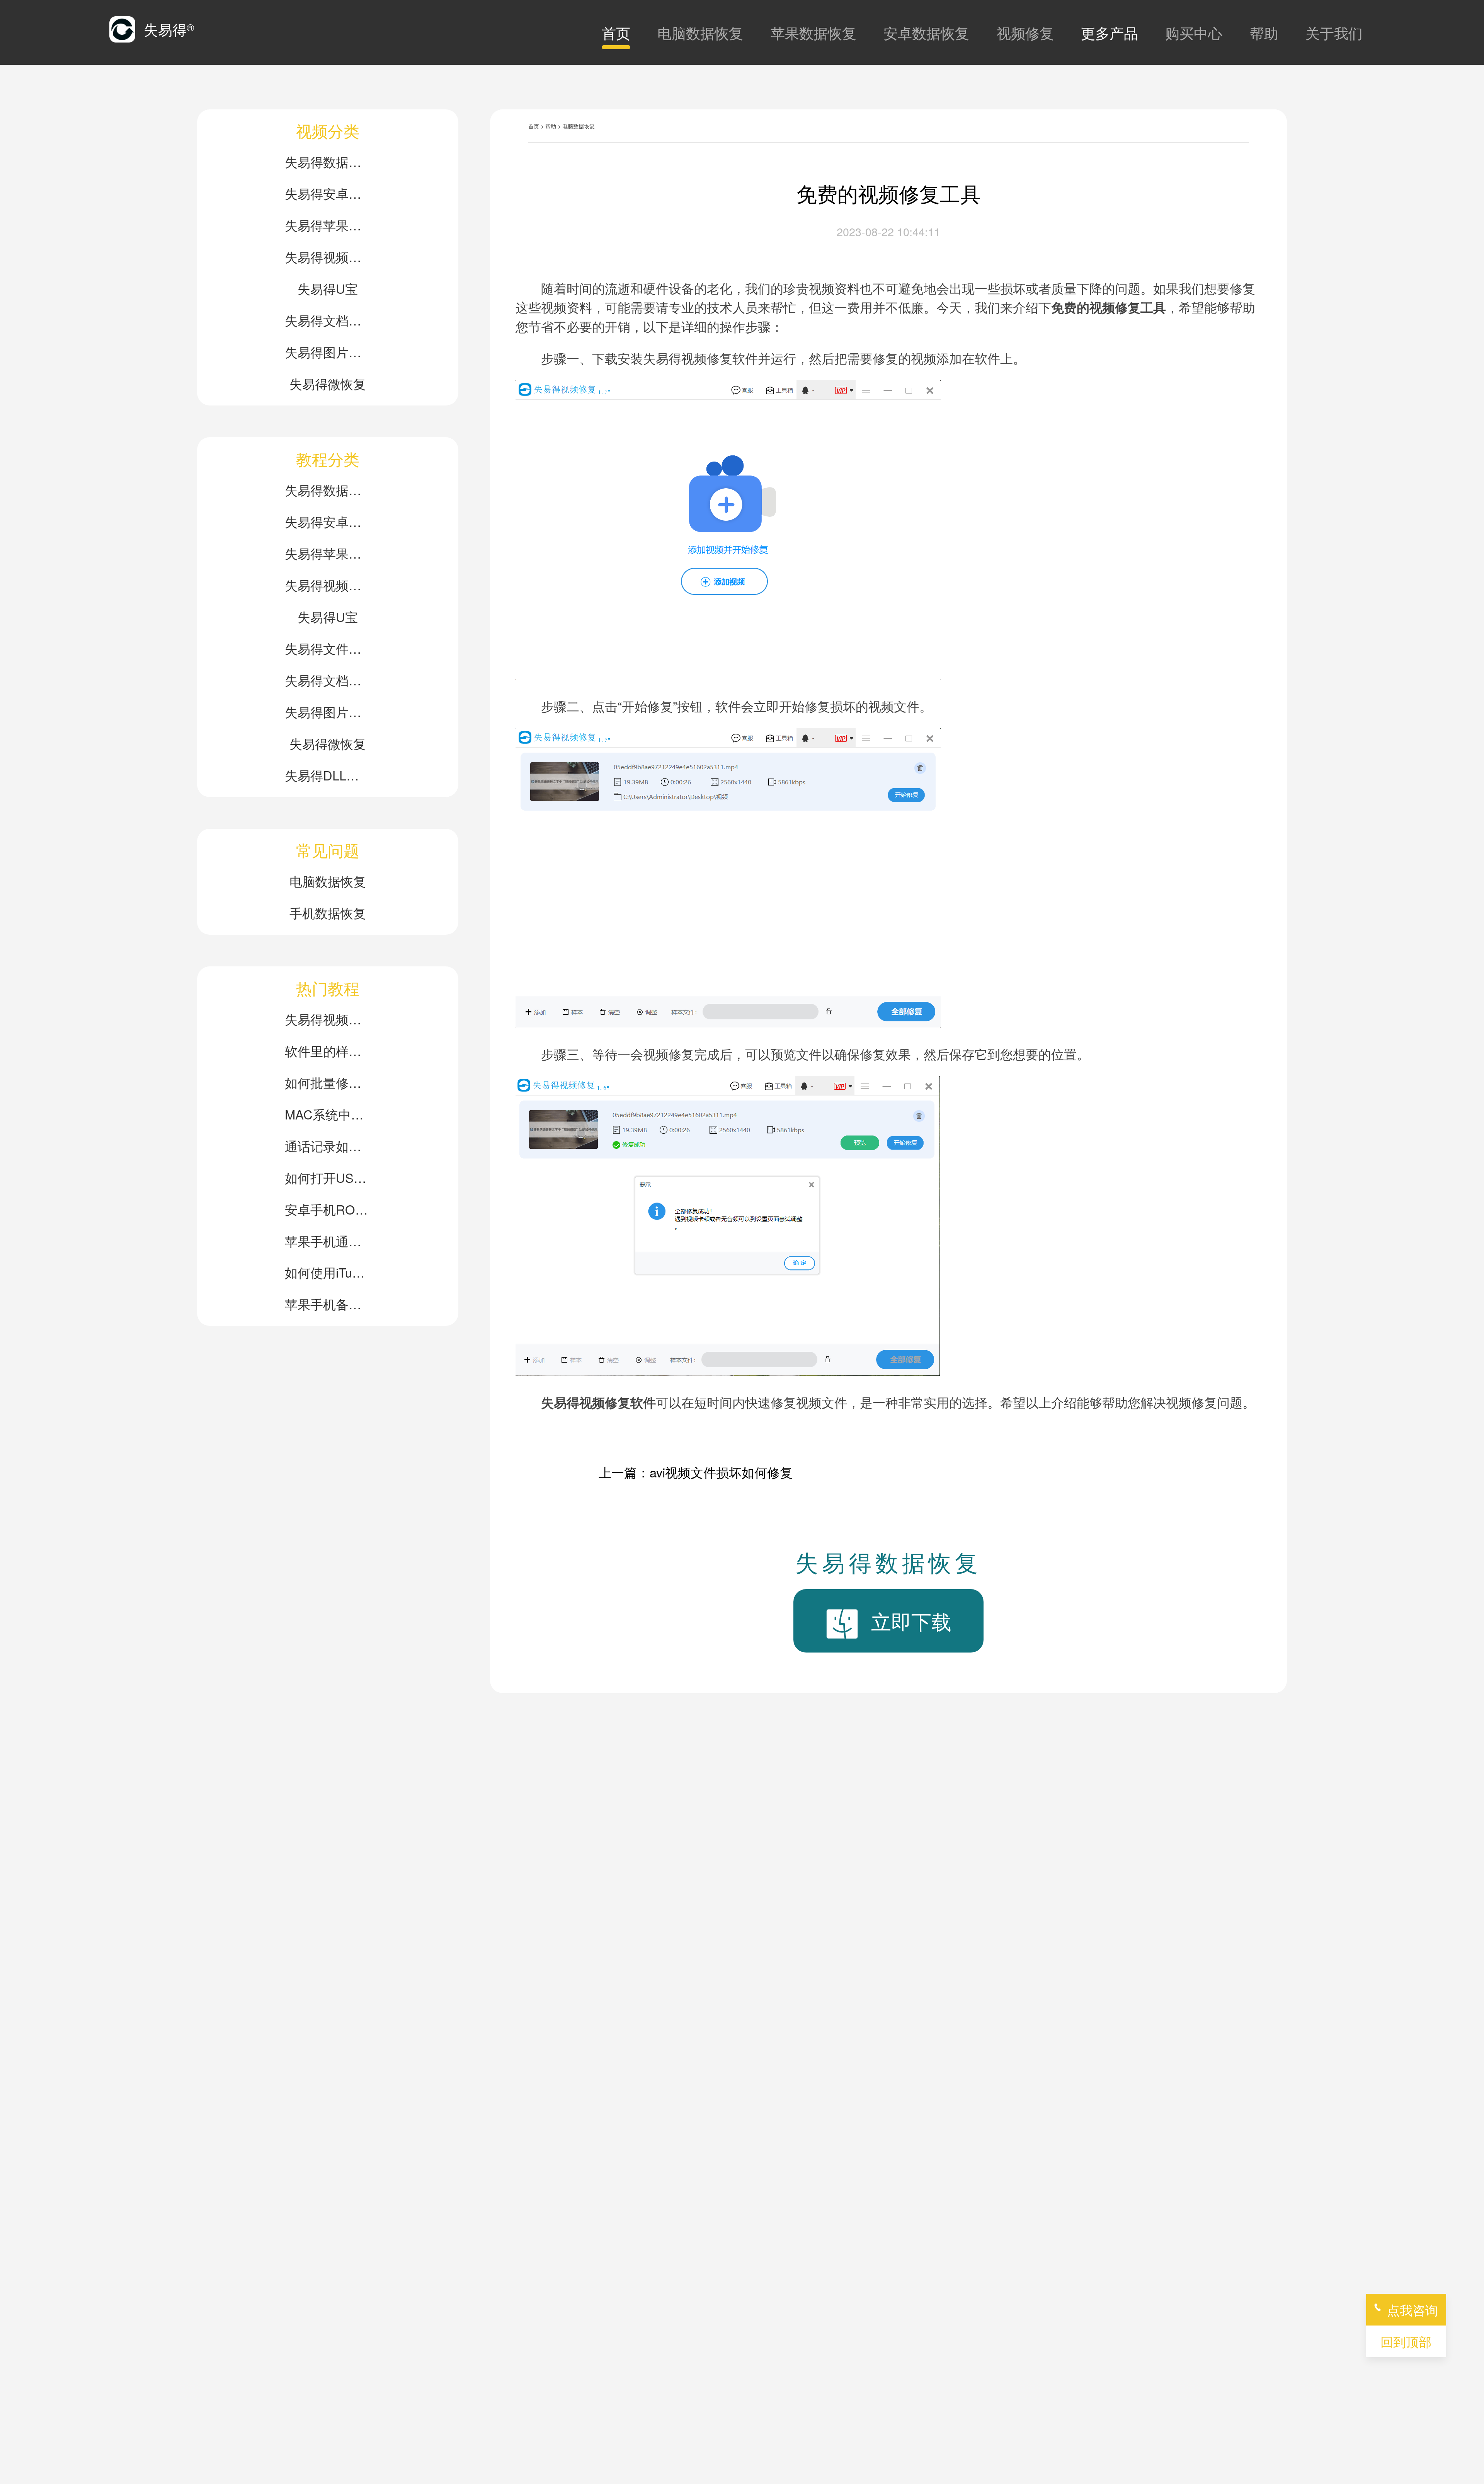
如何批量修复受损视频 (328, 1082)
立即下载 (911, 1621)
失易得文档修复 (328, 320)
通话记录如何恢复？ (328, 1146)
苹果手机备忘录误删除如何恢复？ (328, 1304)
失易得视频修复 (328, 256)
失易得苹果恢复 (328, 225)
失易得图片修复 (328, 352)
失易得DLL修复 (328, 775)
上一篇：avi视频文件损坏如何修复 (696, 1472)
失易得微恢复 (328, 383)
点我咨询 (1413, 2309)
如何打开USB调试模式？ (328, 1177)
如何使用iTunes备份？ (328, 1272)
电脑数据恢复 (700, 32)
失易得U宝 (328, 288)
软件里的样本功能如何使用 (328, 1050)
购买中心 (1194, 32)
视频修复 (1025, 32)
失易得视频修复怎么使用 (328, 1019)
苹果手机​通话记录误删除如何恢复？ (328, 1241)
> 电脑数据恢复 (576, 126)
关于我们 (1334, 32)
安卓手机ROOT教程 (328, 1209)
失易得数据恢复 (328, 161)
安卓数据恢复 (926, 32)
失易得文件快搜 (328, 648)
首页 (616, 32)
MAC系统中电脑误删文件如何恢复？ (328, 1114)
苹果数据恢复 (813, 32)
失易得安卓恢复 (328, 193)
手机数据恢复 (328, 912)
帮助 (1264, 32)
